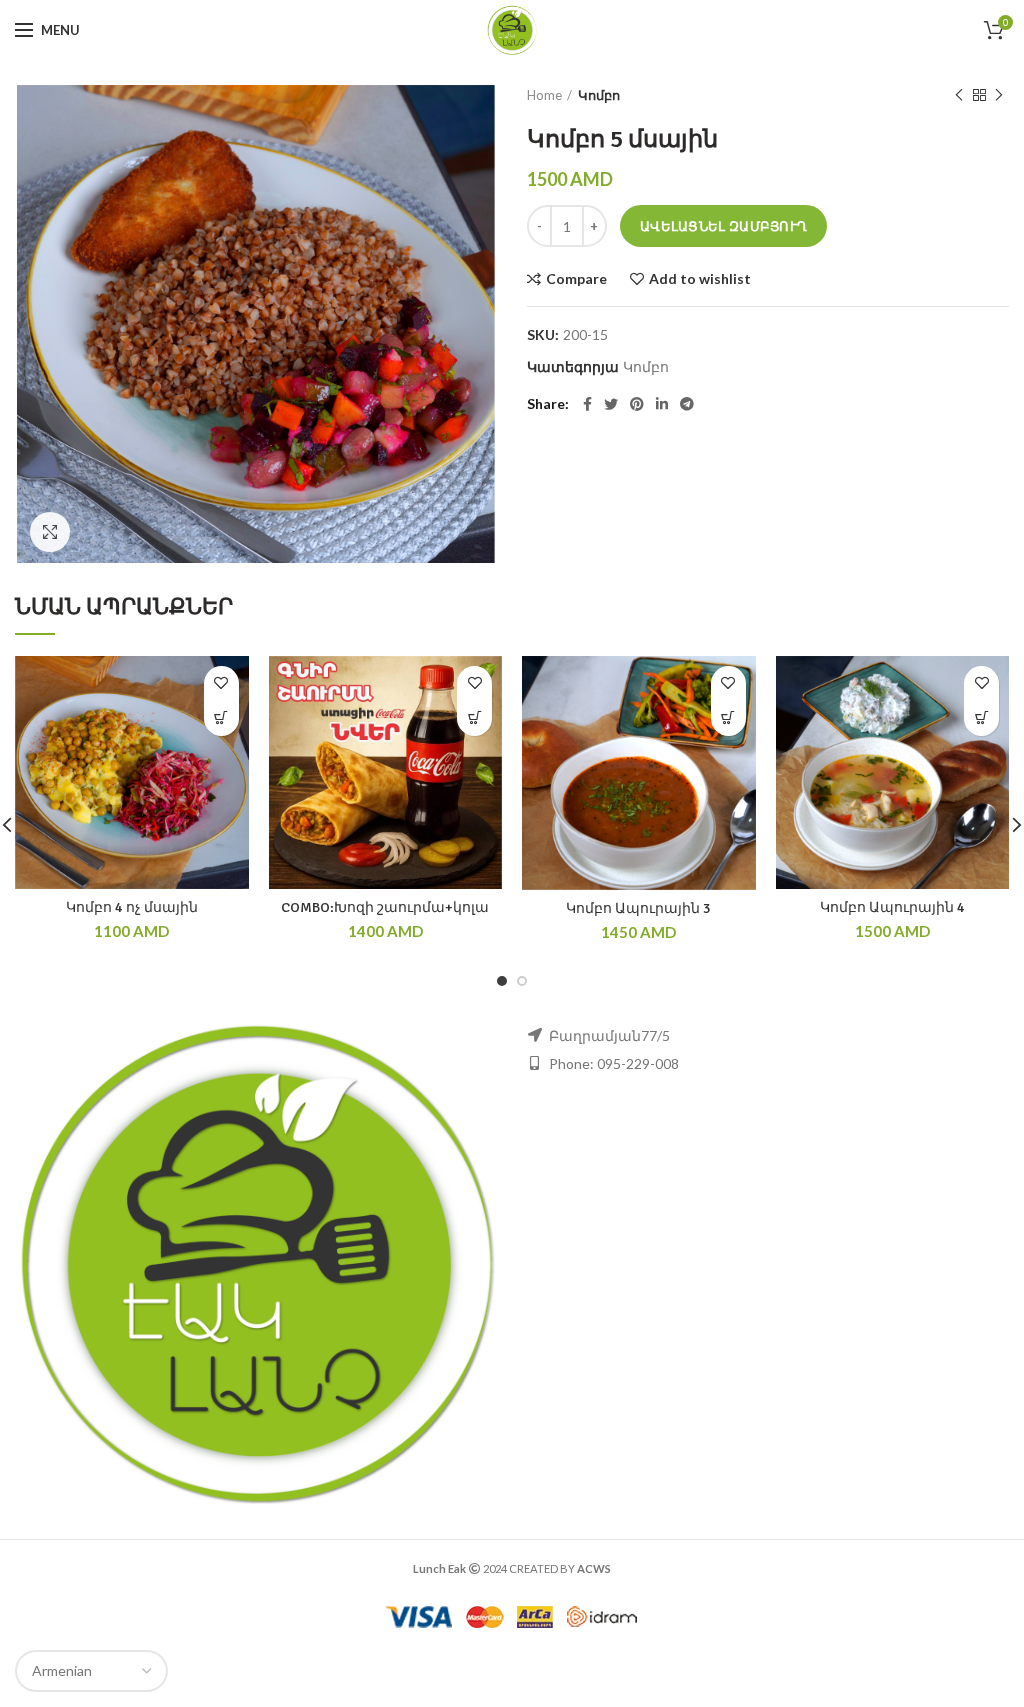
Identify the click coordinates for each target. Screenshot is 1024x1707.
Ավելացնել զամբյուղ (723, 226)
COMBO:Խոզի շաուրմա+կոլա (385, 907)
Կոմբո (599, 95)
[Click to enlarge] (50, 532)
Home (544, 95)
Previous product (959, 95)
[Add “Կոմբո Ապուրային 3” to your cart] (728, 718)
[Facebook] (587, 404)
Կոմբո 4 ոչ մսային (132, 907)
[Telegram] (687, 404)
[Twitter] (611, 404)
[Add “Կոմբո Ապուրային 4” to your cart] (981, 718)
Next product (999, 95)
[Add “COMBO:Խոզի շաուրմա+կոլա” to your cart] (474, 718)
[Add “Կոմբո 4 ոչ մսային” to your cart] (221, 718)
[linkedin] (662, 404)
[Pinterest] (637, 404)
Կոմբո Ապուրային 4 (892, 907)
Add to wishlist (700, 279)
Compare (576, 279)
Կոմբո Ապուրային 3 (638, 908)
